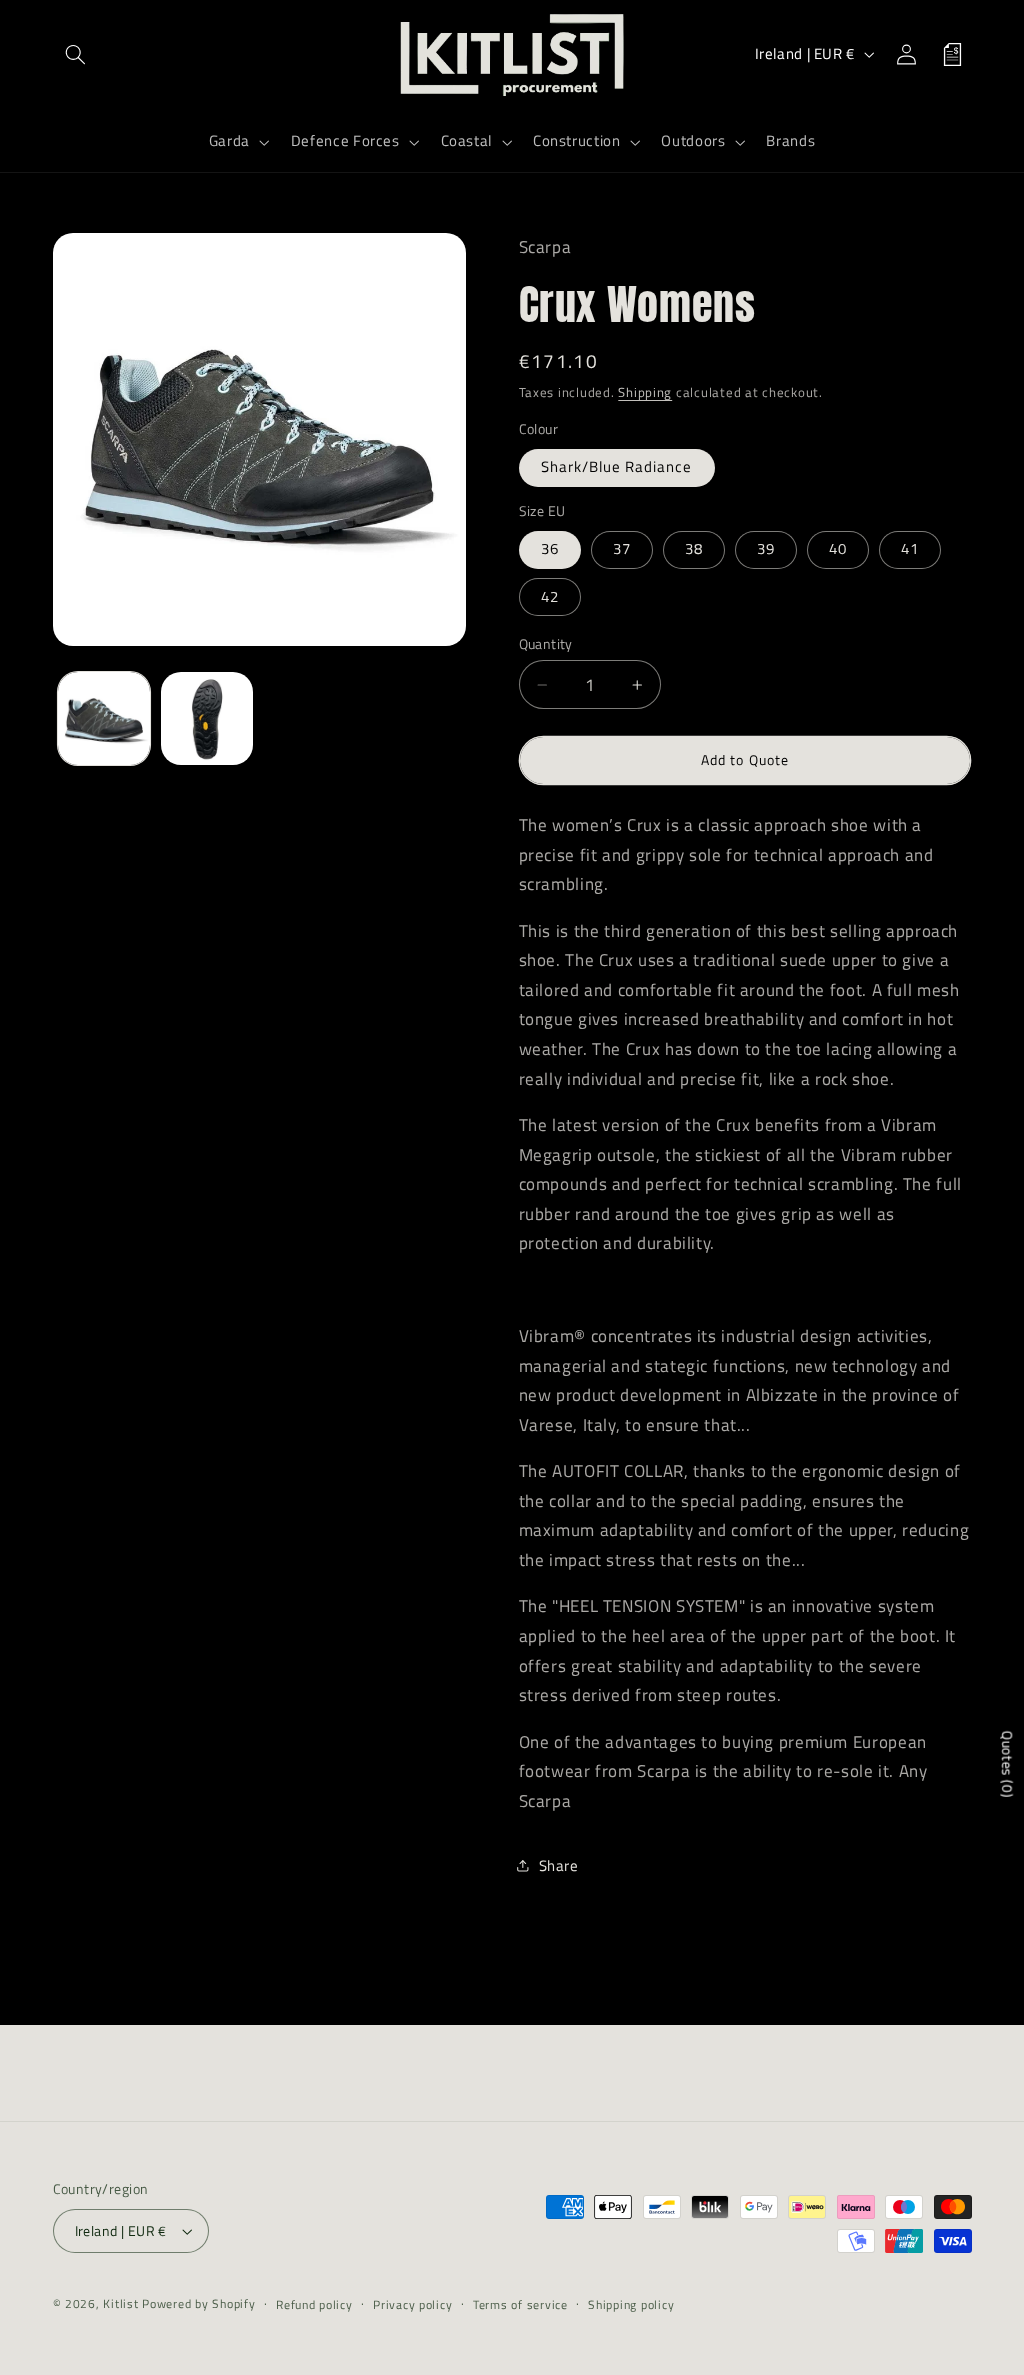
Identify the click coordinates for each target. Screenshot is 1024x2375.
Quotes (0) (1007, 1763)
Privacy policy (412, 2304)
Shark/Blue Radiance (617, 466)
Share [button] (559, 1865)
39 (766, 548)
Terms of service (520, 2304)
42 (550, 596)
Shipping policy (631, 2304)
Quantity (546, 644)
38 (694, 548)
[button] (76, 54)
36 (550, 548)
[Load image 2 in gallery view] (207, 718)
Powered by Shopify (198, 2303)
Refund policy (314, 2304)
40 (838, 548)
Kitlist (122, 2303)
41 (910, 548)
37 (622, 548)
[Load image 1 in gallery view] (104, 718)
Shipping (645, 392)
